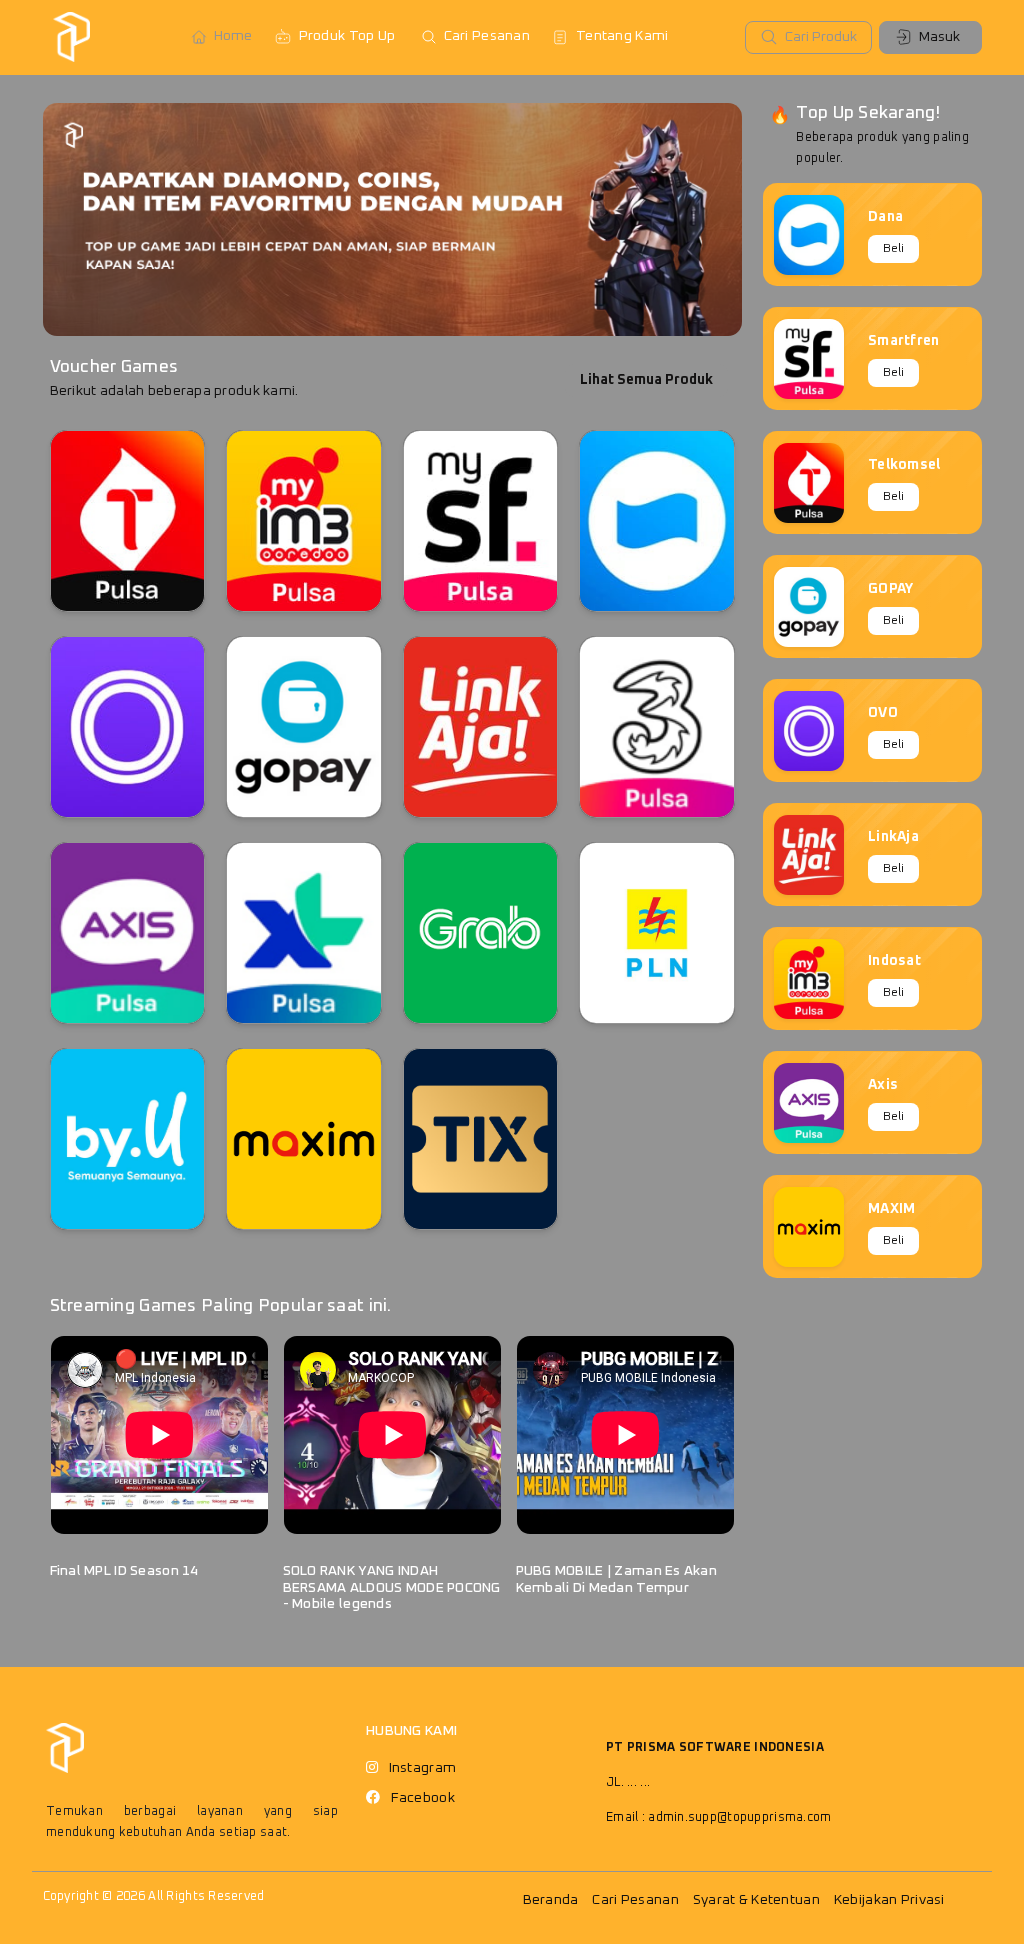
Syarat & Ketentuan (756, 1900)
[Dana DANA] (657, 521)
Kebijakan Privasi (889, 1900)
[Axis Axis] (128, 933)
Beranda (551, 1900)
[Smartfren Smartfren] (481, 521)
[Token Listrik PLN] (657, 933)
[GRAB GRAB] (481, 933)
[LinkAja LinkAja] (481, 727)
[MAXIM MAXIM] (304, 1139)
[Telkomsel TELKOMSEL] (128, 521)
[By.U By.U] (128, 1139)
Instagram (423, 1768)
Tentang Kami (622, 36)
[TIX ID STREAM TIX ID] (481, 1139)
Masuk (939, 37)
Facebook (423, 1798)
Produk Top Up (347, 36)
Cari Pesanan (487, 36)
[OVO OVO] (128, 727)
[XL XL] (304, 933)
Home (233, 36)
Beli (893, 249)
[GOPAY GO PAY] (304, 727)
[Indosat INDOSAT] (304, 521)
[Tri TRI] (657, 727)
